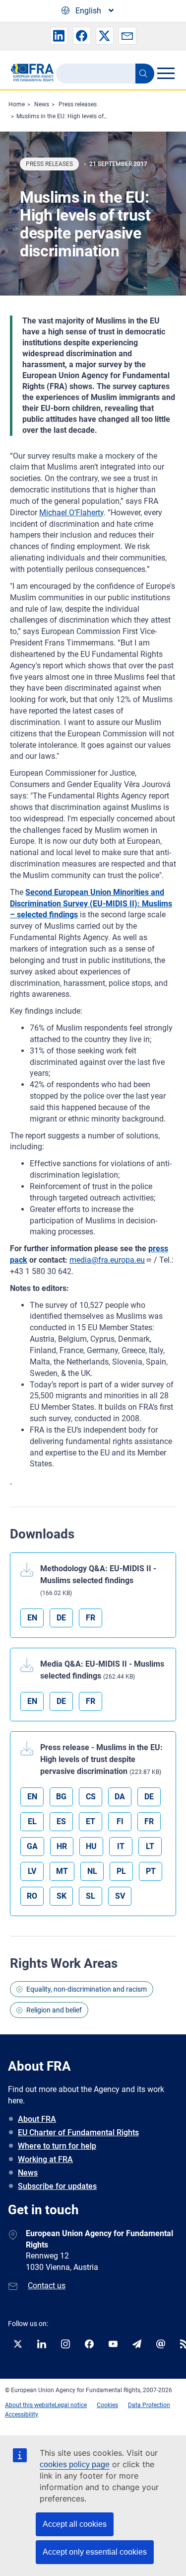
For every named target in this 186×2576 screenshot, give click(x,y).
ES (61, 1821)
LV (32, 1871)
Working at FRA (45, 2159)
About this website (30, 2405)
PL (121, 1871)
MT (62, 1871)
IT (121, 1846)
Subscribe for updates (57, 2186)
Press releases (78, 104)
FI (120, 1821)
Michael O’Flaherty (71, 513)
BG (61, 1797)
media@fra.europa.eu (107, 1260)
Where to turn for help (57, 2146)
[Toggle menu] (166, 73)
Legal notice (71, 2405)
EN (32, 1618)
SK (62, 1896)
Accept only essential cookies (95, 2552)
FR (91, 1618)
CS (91, 1797)
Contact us (47, 2286)
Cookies (107, 2405)
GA (32, 1846)
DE (61, 1618)
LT (150, 1846)
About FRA (37, 2119)
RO (32, 1896)
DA (120, 1797)
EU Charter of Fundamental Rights (78, 2133)
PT (151, 1871)
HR (62, 1846)
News (42, 104)
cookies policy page (75, 2464)
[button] (59, 36)
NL (92, 1871)
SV (120, 1896)
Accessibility (22, 2415)
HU (91, 1846)
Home (17, 104)
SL (91, 1896)
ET (91, 1821)
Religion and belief (54, 2010)
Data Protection (149, 2405)
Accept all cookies (75, 2524)
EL (32, 1821)
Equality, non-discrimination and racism (87, 1989)
